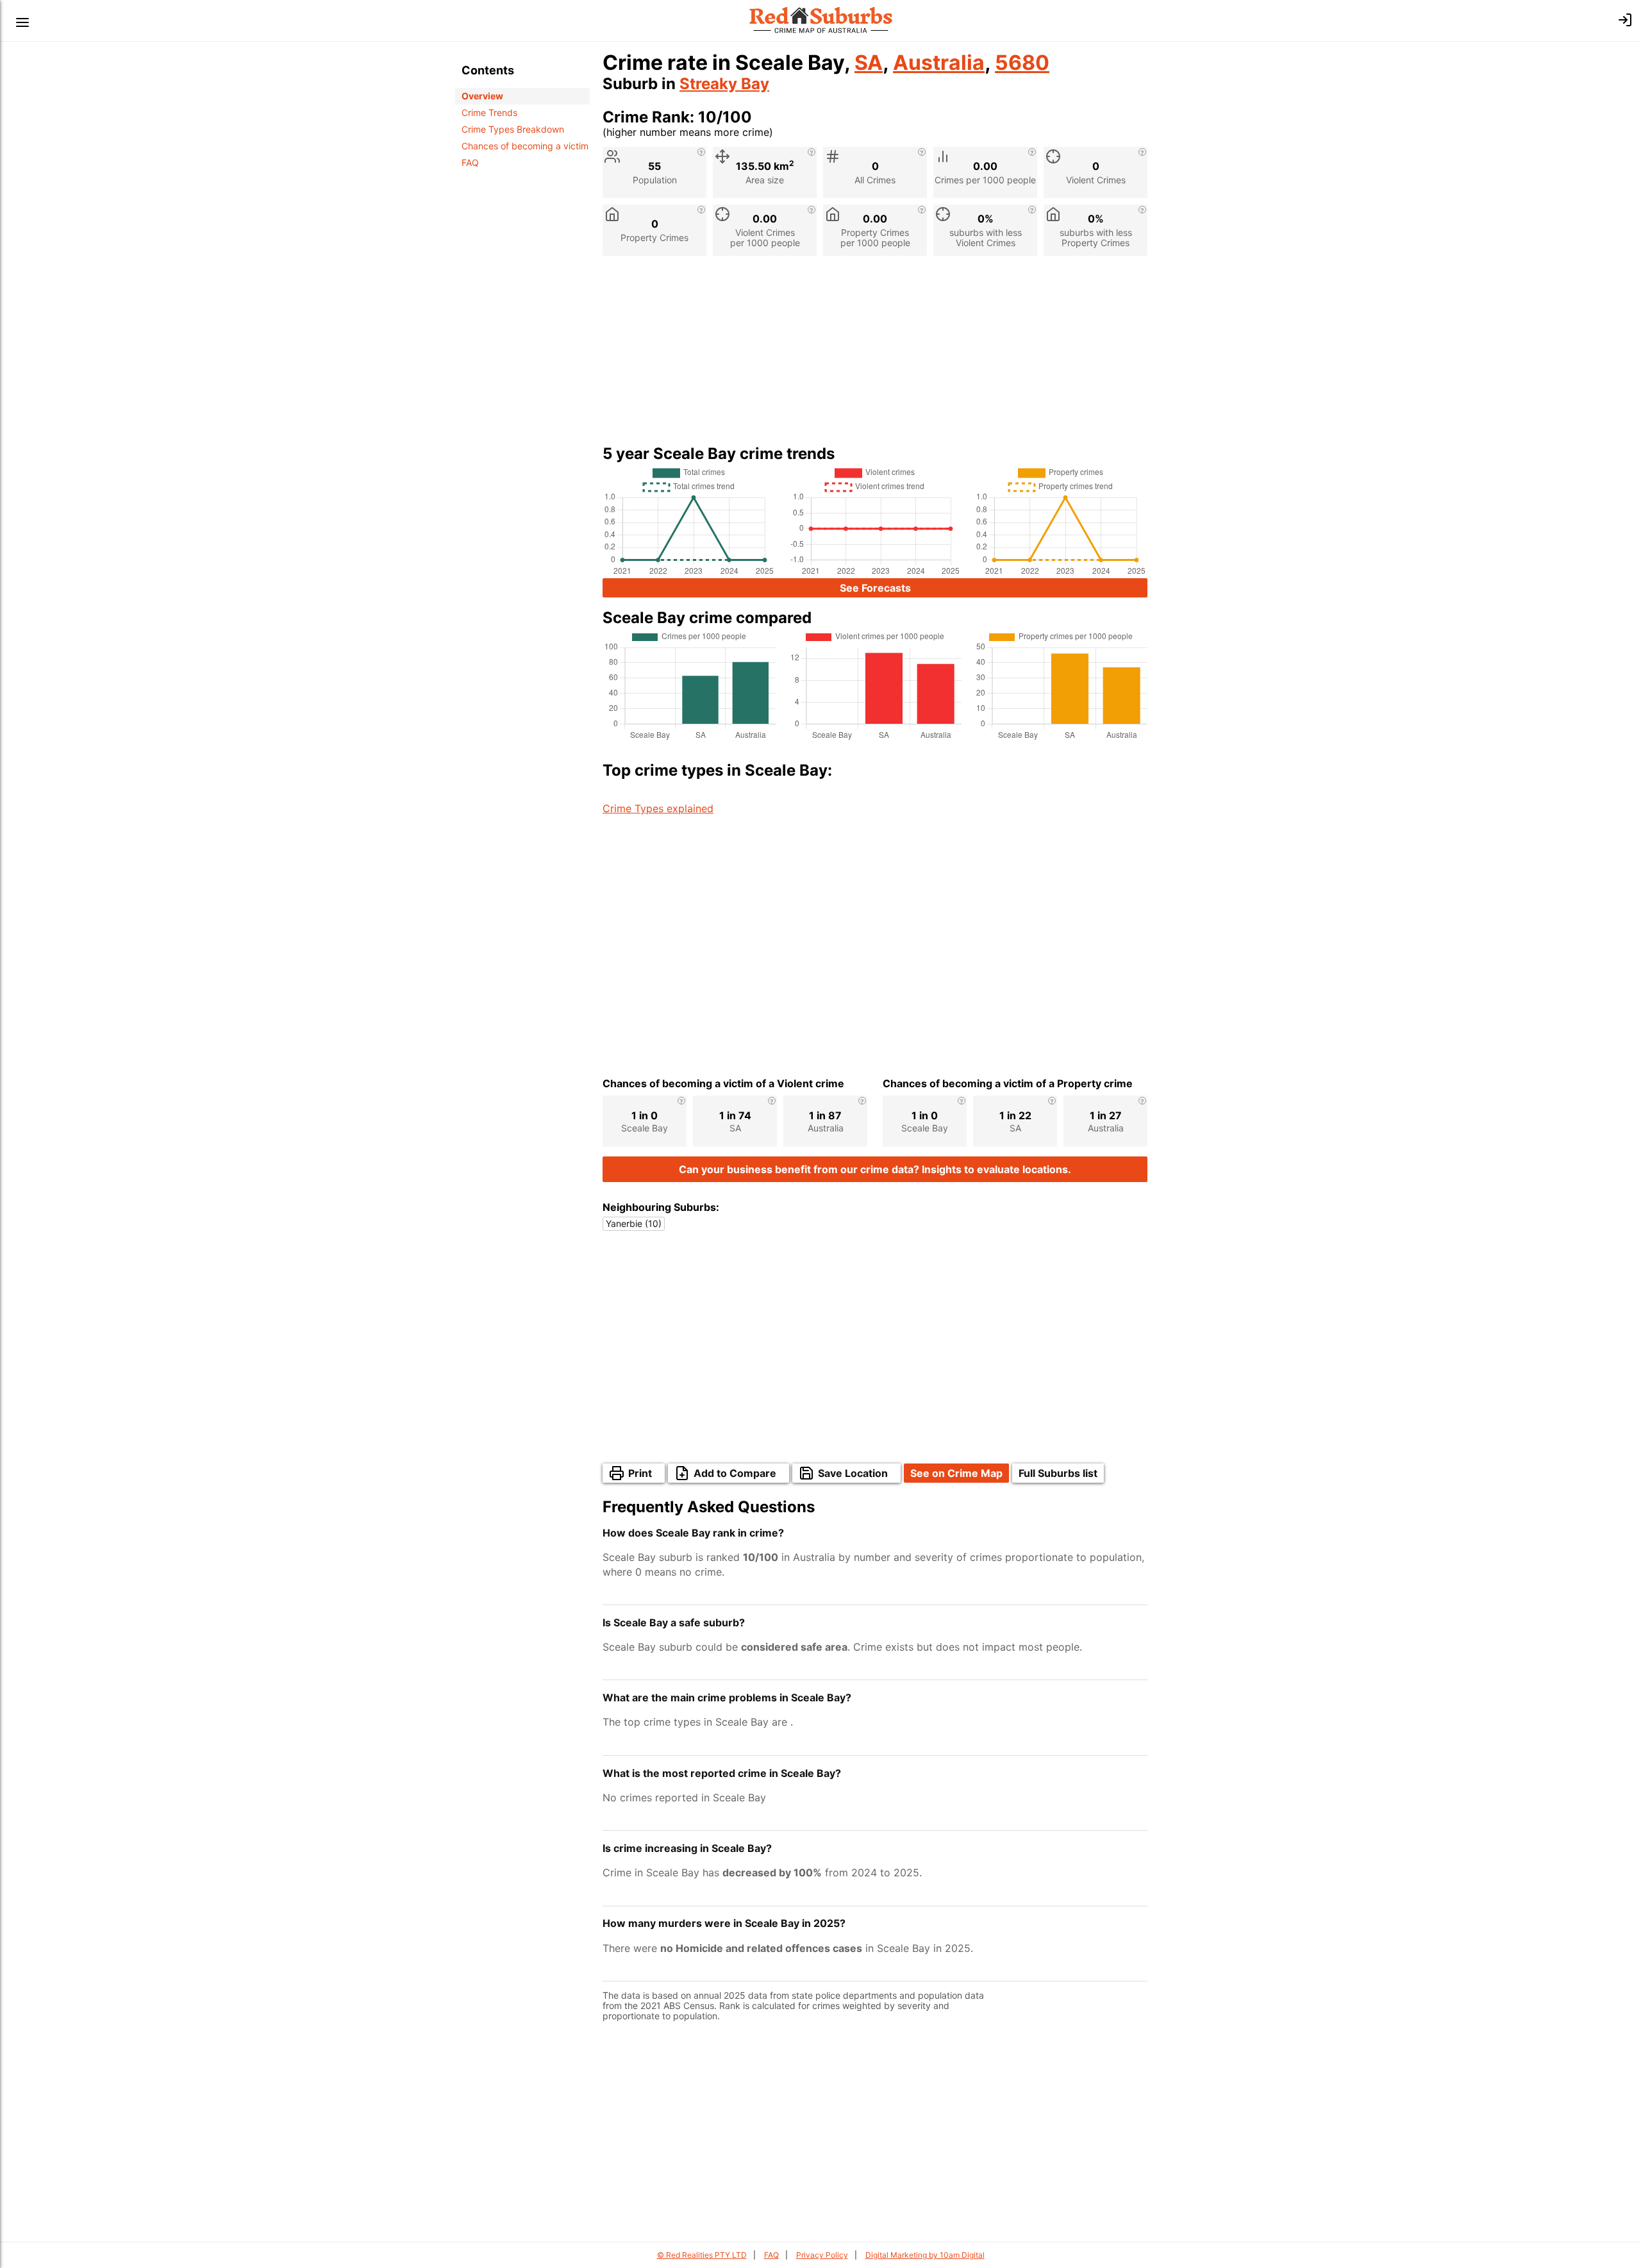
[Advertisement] (875, 355)
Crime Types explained (658, 808)
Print (640, 1473)
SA (869, 63)
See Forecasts (875, 588)
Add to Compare (735, 1473)
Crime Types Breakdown (513, 129)
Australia (939, 63)
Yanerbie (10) (634, 1223)
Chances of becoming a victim (525, 146)
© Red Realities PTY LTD (702, 2255)
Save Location (853, 1473)
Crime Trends (489, 113)
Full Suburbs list (1058, 1473)
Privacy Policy (822, 2255)
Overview (482, 96)
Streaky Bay (724, 84)
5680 (1022, 63)
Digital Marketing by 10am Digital (925, 2255)
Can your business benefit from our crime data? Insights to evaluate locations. (875, 1169)
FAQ (470, 163)
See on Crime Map (956, 1473)
